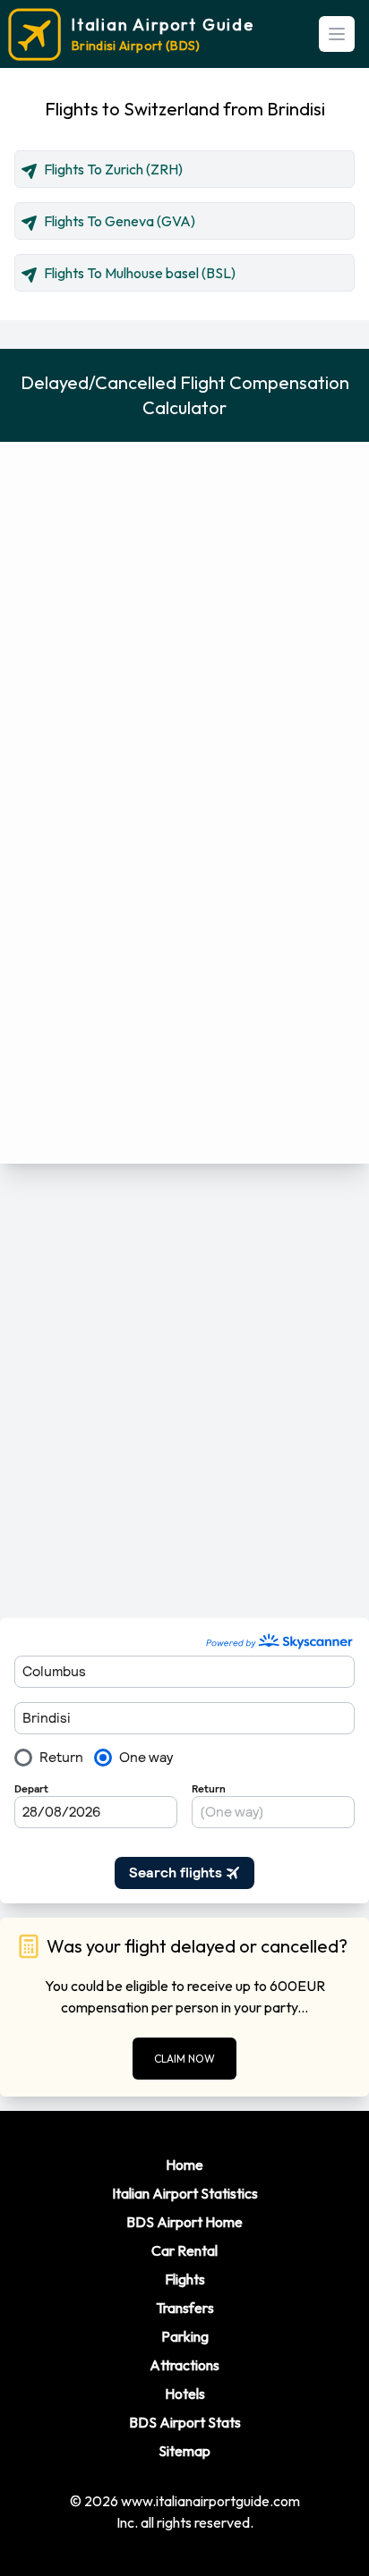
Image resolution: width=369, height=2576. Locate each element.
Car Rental (184, 2250)
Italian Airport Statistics (185, 2193)
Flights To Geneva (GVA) (120, 221)
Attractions (184, 2365)
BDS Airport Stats (185, 2422)
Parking (185, 2336)
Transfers (185, 2308)
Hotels (185, 2394)
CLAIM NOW (184, 2059)
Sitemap (184, 2451)
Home (184, 2165)
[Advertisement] (184, 1391)
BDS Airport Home (184, 2222)
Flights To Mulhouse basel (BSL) (140, 273)
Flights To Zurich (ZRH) (113, 169)
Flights (185, 2279)
